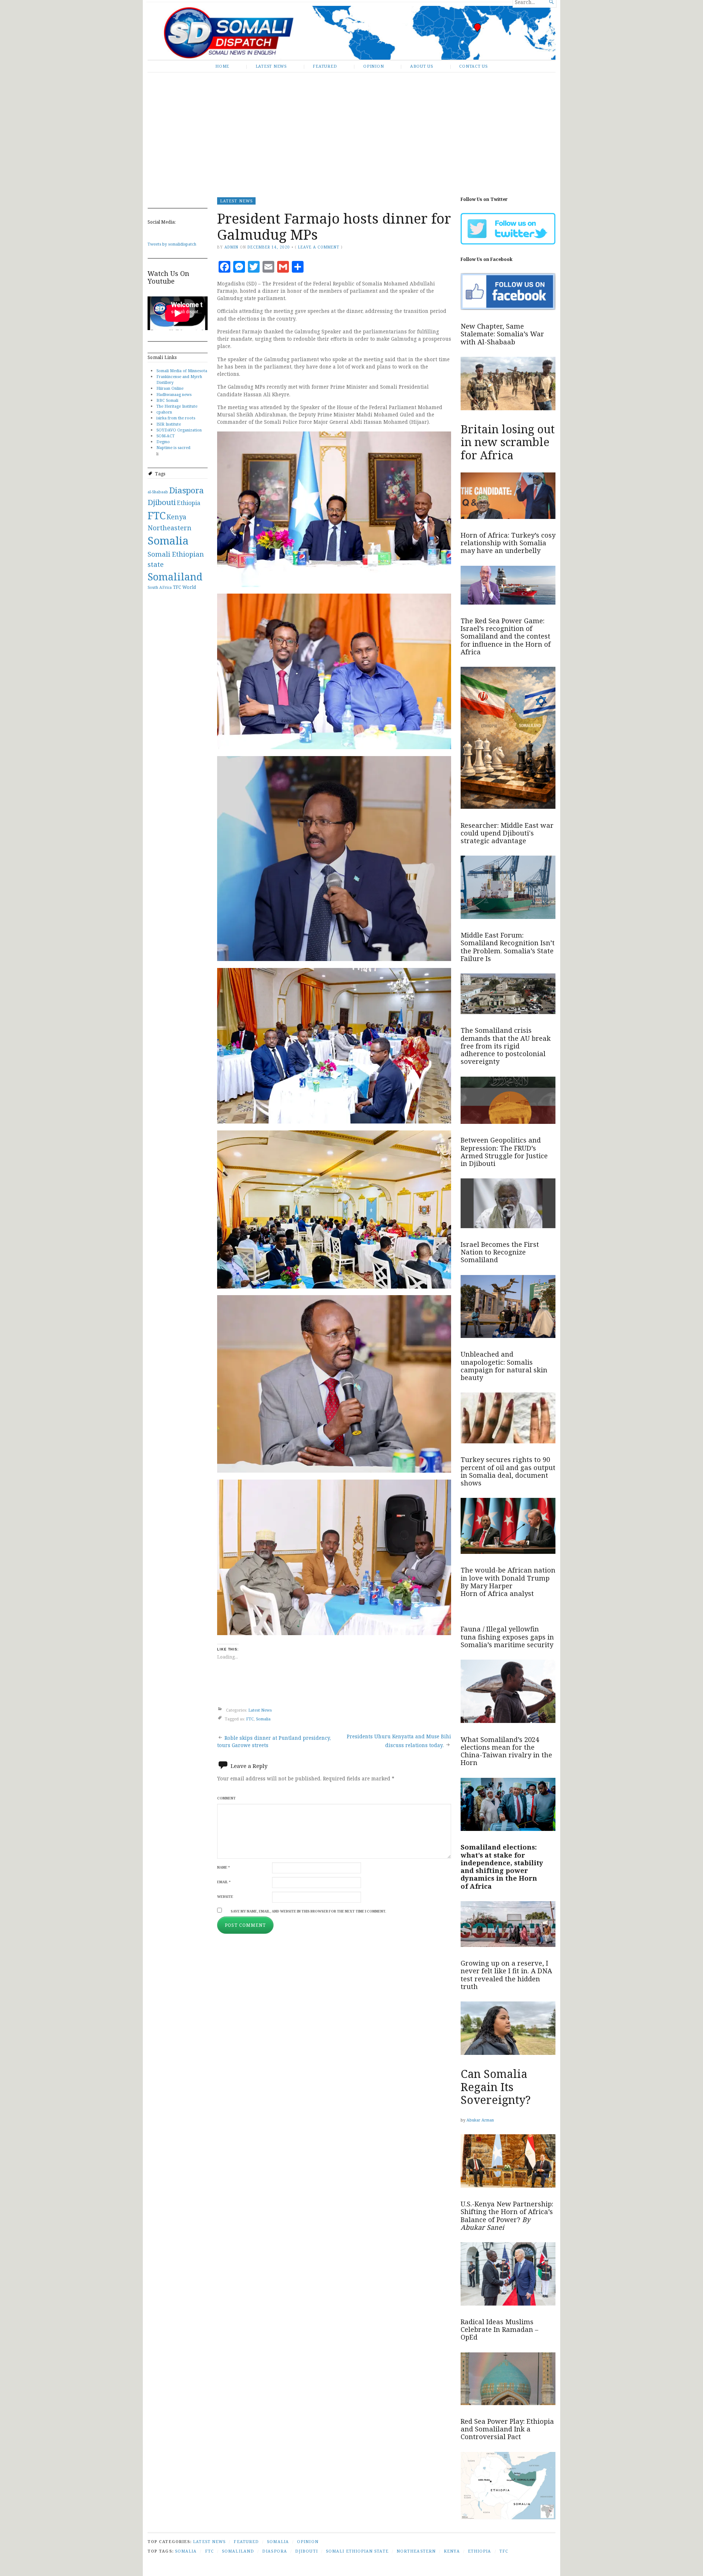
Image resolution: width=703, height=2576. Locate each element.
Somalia (168, 541)
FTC (157, 515)
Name (224, 1867)
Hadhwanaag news (174, 394)
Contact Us (473, 66)
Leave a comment (319, 247)
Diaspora (187, 490)
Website (225, 1897)
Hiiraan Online (170, 388)
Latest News (271, 66)
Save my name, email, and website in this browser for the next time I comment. (308, 1911)
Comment (226, 1798)
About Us (422, 66)
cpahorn (164, 412)
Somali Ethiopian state (357, 2551)
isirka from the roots (176, 418)
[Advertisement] (351, 129)
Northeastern (170, 528)
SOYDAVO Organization (179, 430)
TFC (177, 587)
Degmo (163, 442)
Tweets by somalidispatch (172, 244)
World (189, 587)
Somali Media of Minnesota (182, 371)
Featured (325, 66)
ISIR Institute (169, 424)
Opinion (373, 66)
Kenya (176, 517)
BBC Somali (167, 400)
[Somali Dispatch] (351, 33)
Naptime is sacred (173, 447)
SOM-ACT (165, 436)
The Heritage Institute (177, 406)
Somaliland (175, 577)
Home (222, 66)
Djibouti (162, 502)
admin (231, 247)
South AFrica (160, 587)
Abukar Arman (480, 2120)
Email (224, 1882)
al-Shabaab (158, 492)
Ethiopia (189, 503)
